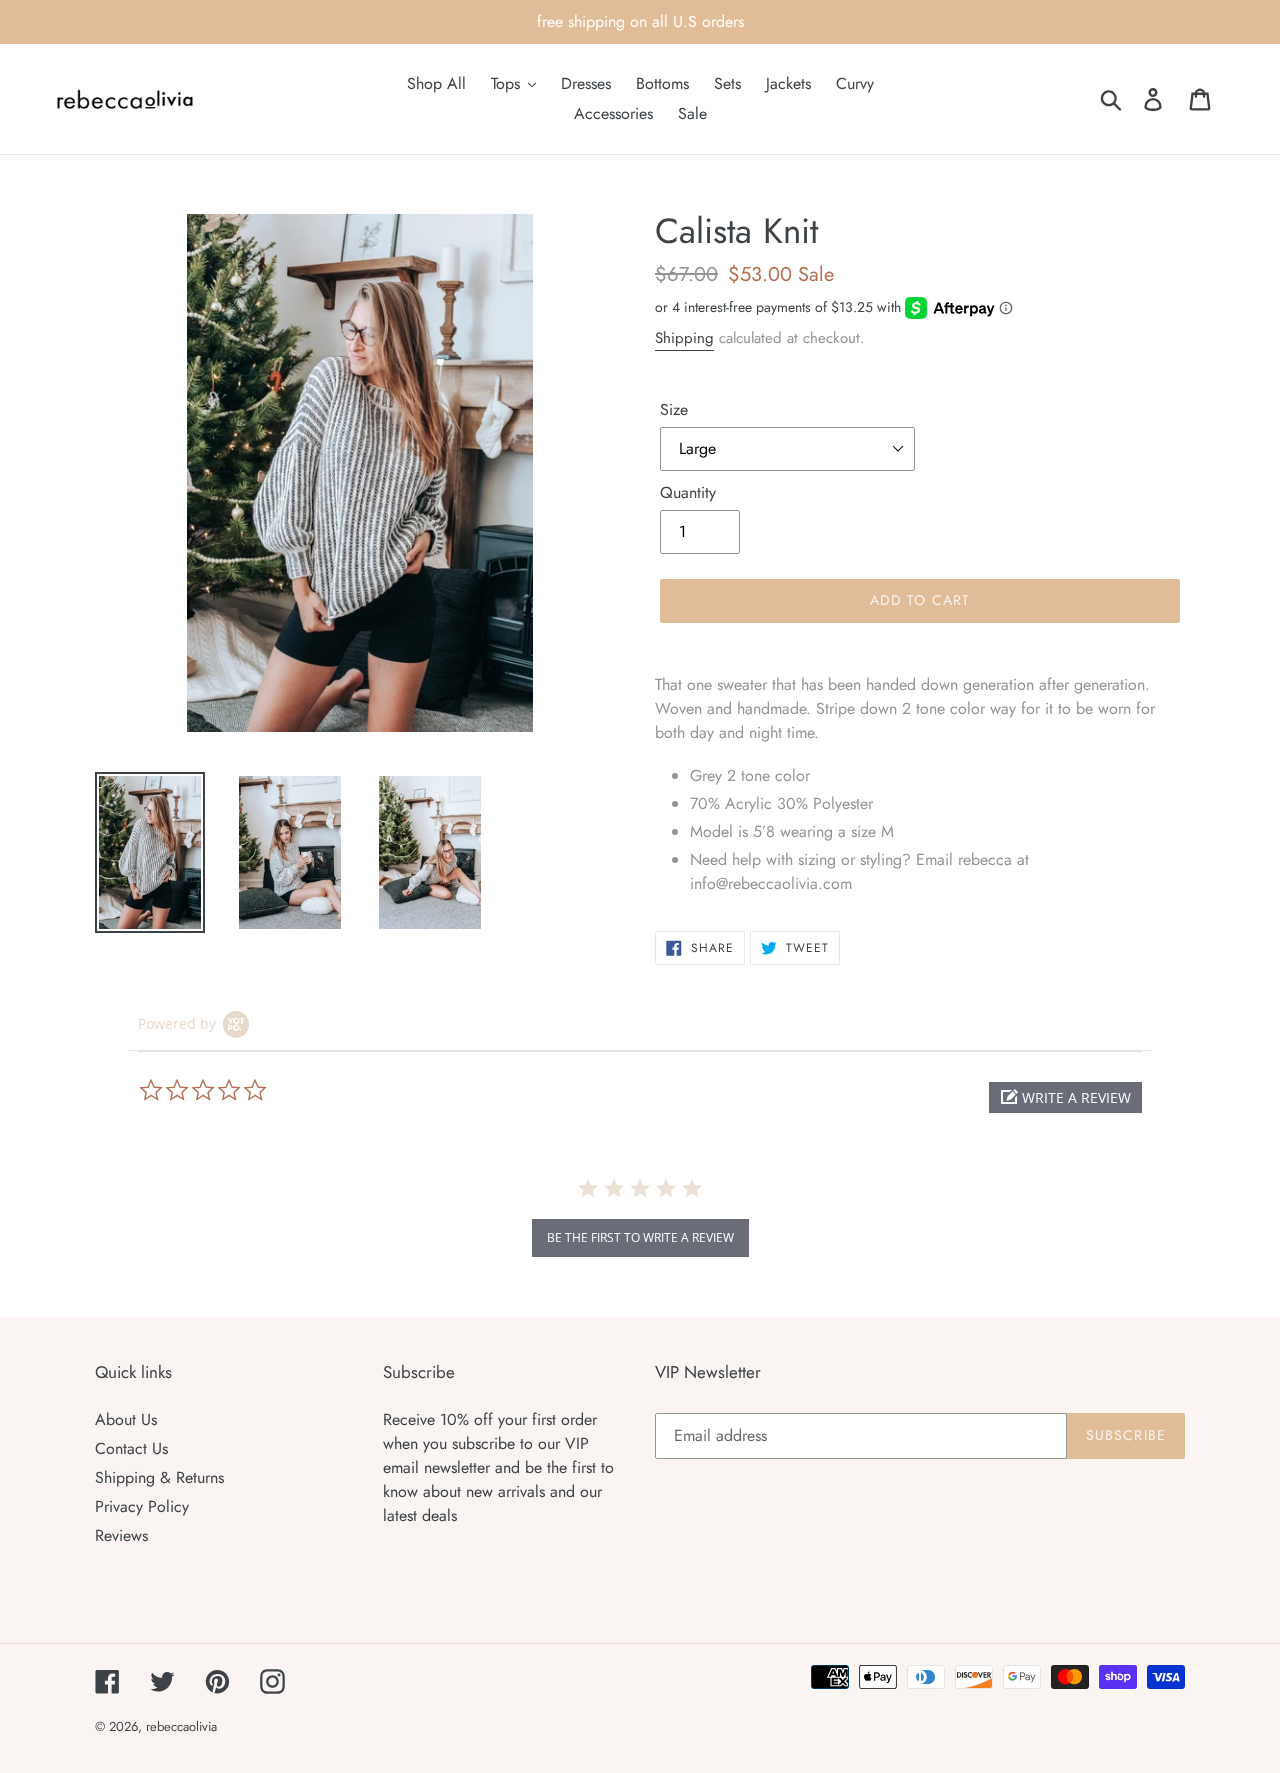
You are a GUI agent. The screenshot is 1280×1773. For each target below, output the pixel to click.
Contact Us (131, 1448)
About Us (126, 1419)
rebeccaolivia (181, 1726)
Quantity (688, 492)
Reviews (121, 1535)
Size (674, 409)
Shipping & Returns (159, 1477)
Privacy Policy (142, 1506)
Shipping (684, 338)
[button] (1065, 1097)
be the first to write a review (640, 1237)
